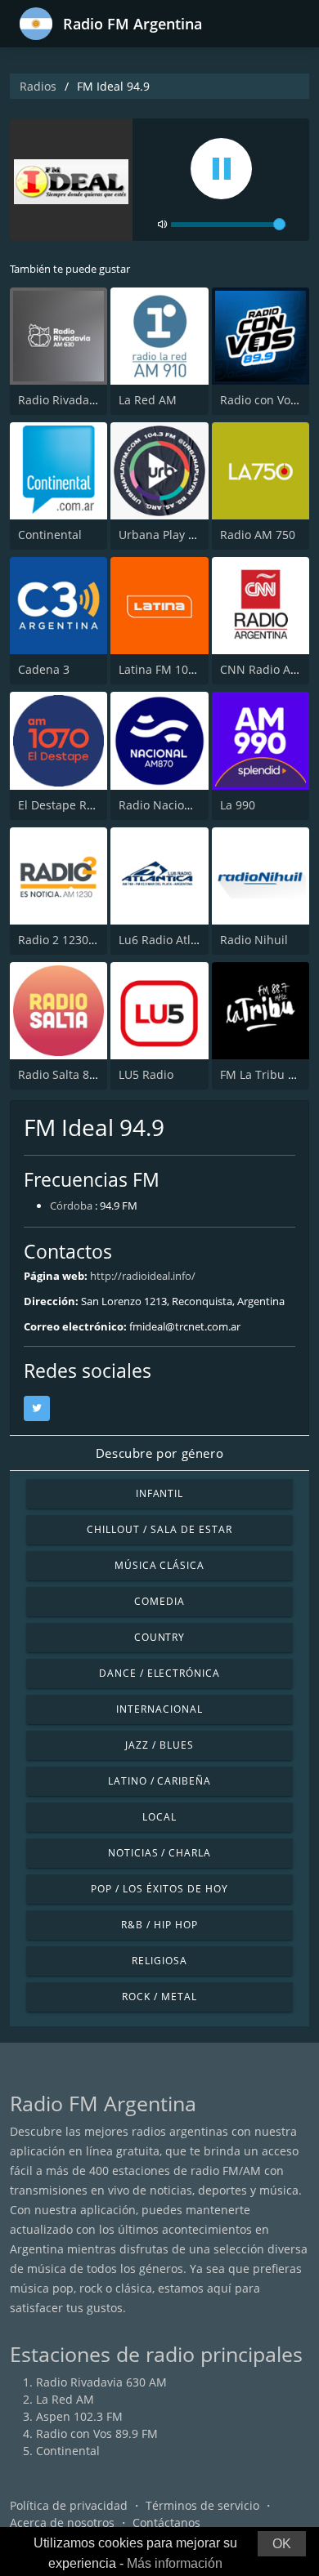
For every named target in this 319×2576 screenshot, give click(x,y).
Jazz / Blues (159, 1745)
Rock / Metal (159, 1997)
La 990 (238, 805)
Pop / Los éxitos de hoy (159, 1889)
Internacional (159, 1709)
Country (160, 1637)
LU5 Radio (146, 1074)
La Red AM (148, 400)
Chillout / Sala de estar (159, 1529)
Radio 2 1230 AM (64, 940)
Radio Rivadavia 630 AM (83, 400)
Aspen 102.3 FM (79, 2416)
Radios (38, 86)
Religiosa (159, 1961)
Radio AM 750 (258, 535)
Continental (50, 535)
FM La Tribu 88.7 (265, 1074)
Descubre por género (159, 1453)
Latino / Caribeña (159, 1781)
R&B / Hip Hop (159, 1925)
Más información (175, 2563)
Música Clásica (159, 1565)
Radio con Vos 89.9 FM (97, 2433)
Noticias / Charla (159, 1853)
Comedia (159, 1601)
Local (159, 1817)
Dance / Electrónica (159, 1673)
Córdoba (71, 1206)
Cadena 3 (44, 669)
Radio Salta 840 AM (71, 1074)
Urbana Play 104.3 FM (178, 535)
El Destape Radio (64, 805)
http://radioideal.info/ (143, 1276)
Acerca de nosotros (62, 2523)
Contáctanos (166, 2523)
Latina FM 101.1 (162, 669)
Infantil (160, 1493)
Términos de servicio (202, 2505)
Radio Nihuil (254, 940)
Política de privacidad (69, 2505)
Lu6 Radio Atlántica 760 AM (193, 940)
